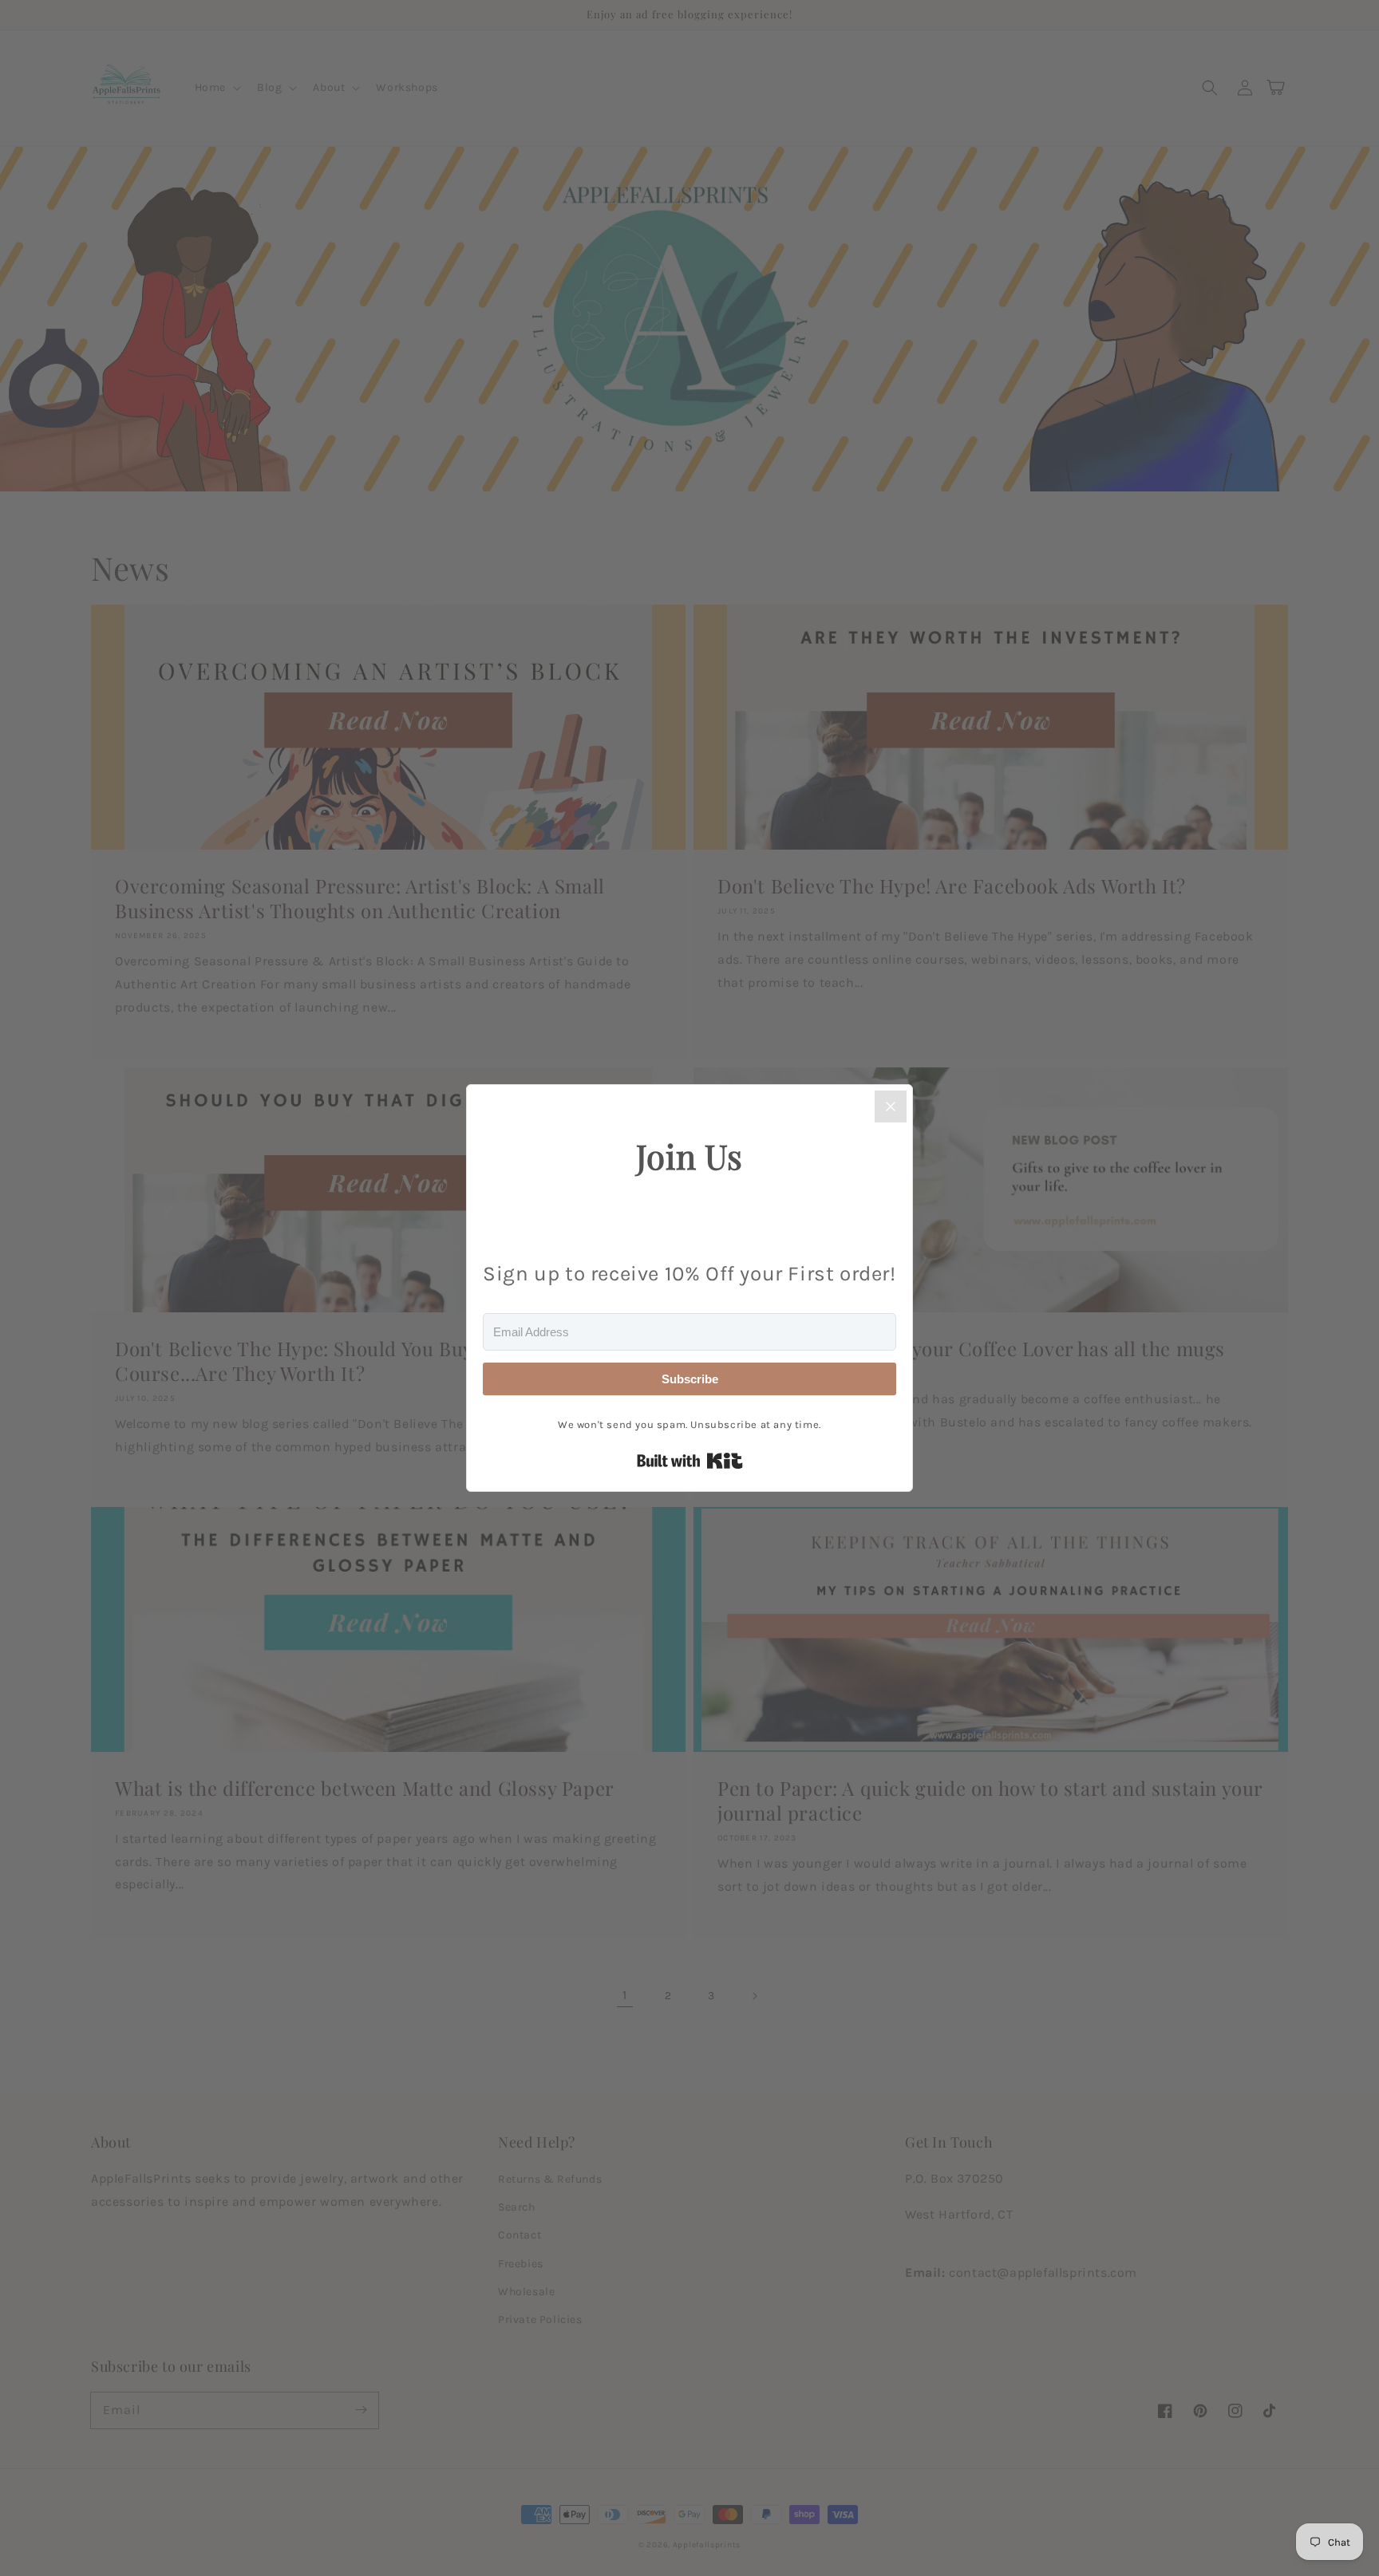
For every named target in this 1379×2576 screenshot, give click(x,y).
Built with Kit (690, 1461)
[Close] (891, 1107)
